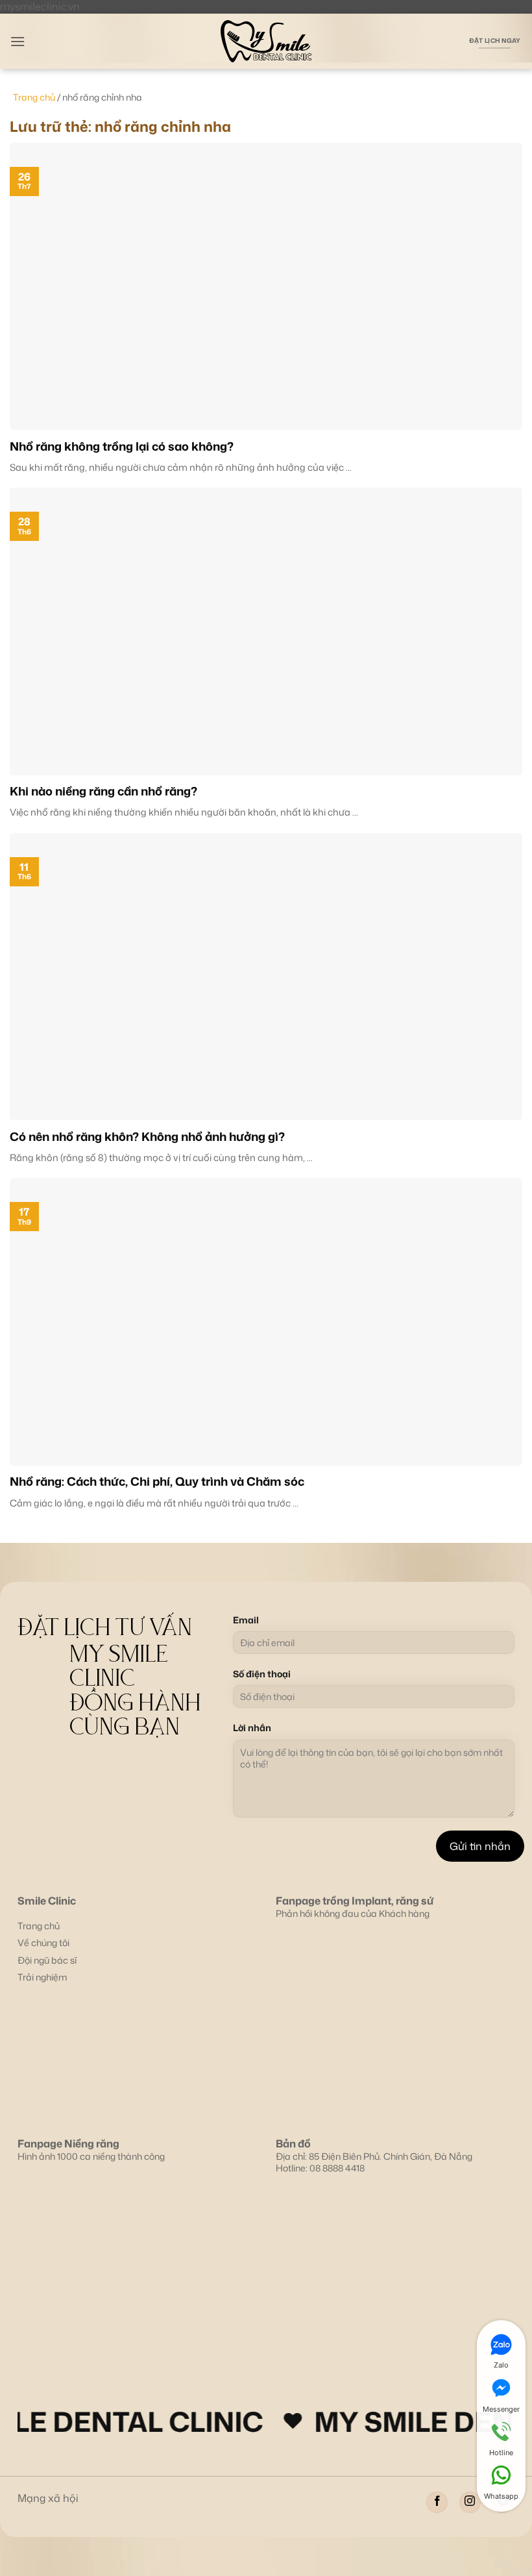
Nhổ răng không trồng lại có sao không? (122, 446)
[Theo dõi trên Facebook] (437, 2502)
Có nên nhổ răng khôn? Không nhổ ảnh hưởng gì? (147, 1137)
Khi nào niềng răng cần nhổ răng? (103, 791)
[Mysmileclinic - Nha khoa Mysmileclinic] (266, 41)
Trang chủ (34, 97)
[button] (18, 41)
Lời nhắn (252, 1728)
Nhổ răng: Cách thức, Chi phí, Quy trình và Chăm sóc (157, 1482)
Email (246, 1620)
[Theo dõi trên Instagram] (470, 2502)
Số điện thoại (262, 1674)
